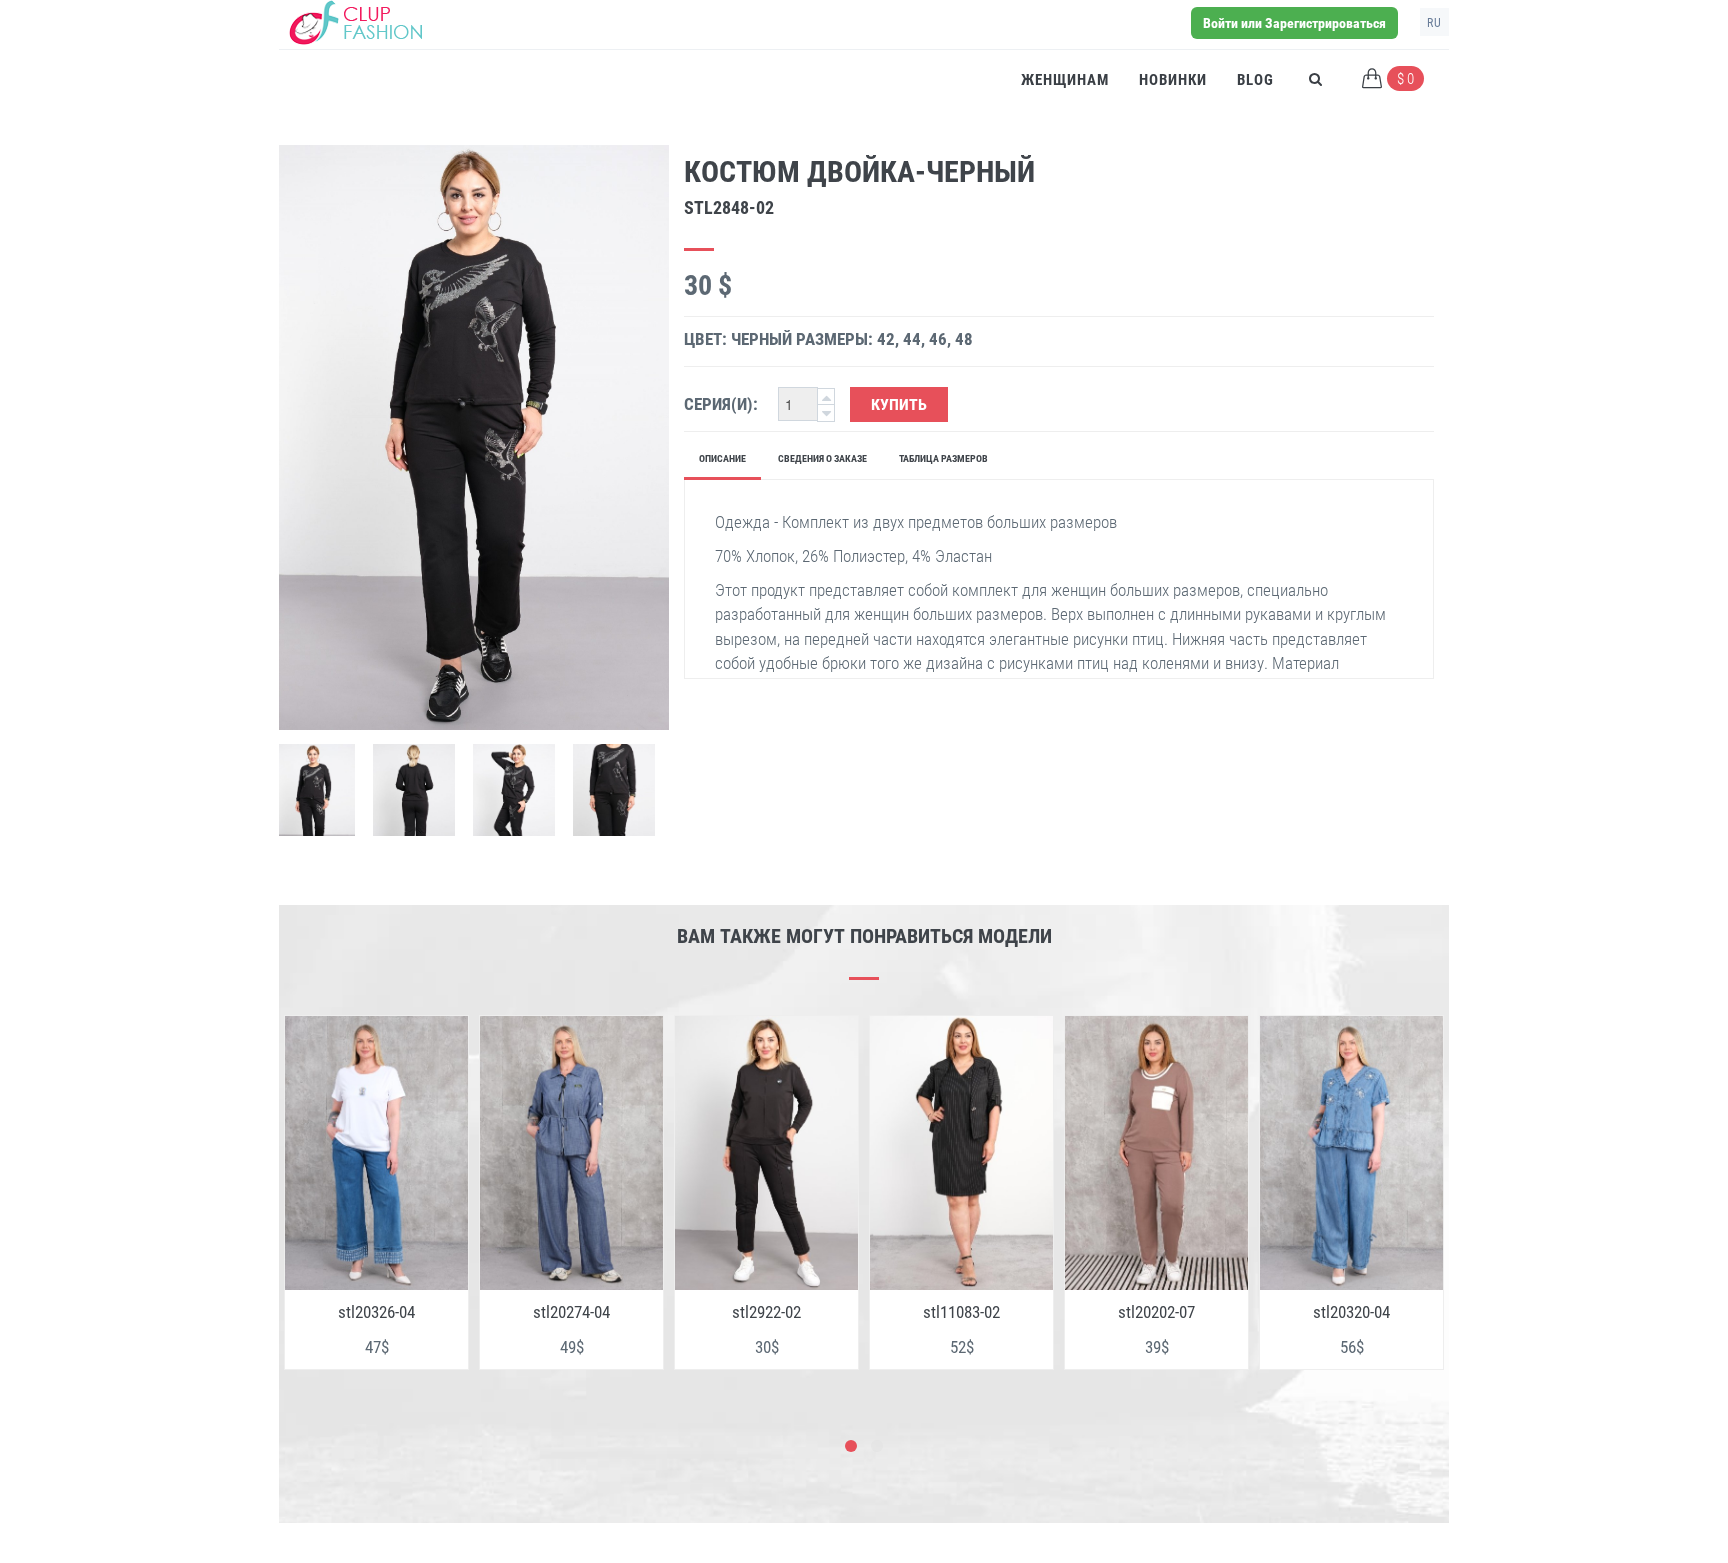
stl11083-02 (766, 1312)
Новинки (1173, 80)
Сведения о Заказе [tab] (822, 458)
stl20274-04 (376, 1312)
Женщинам (1065, 80)
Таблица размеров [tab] (943, 458)
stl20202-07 (961, 1312)
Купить (899, 404)
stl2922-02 (571, 1312)
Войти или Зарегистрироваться (1294, 23)
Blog (1255, 80)
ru (1434, 23)
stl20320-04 (1156, 1312)
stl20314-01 (1351, 1312)
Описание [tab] (722, 458)
